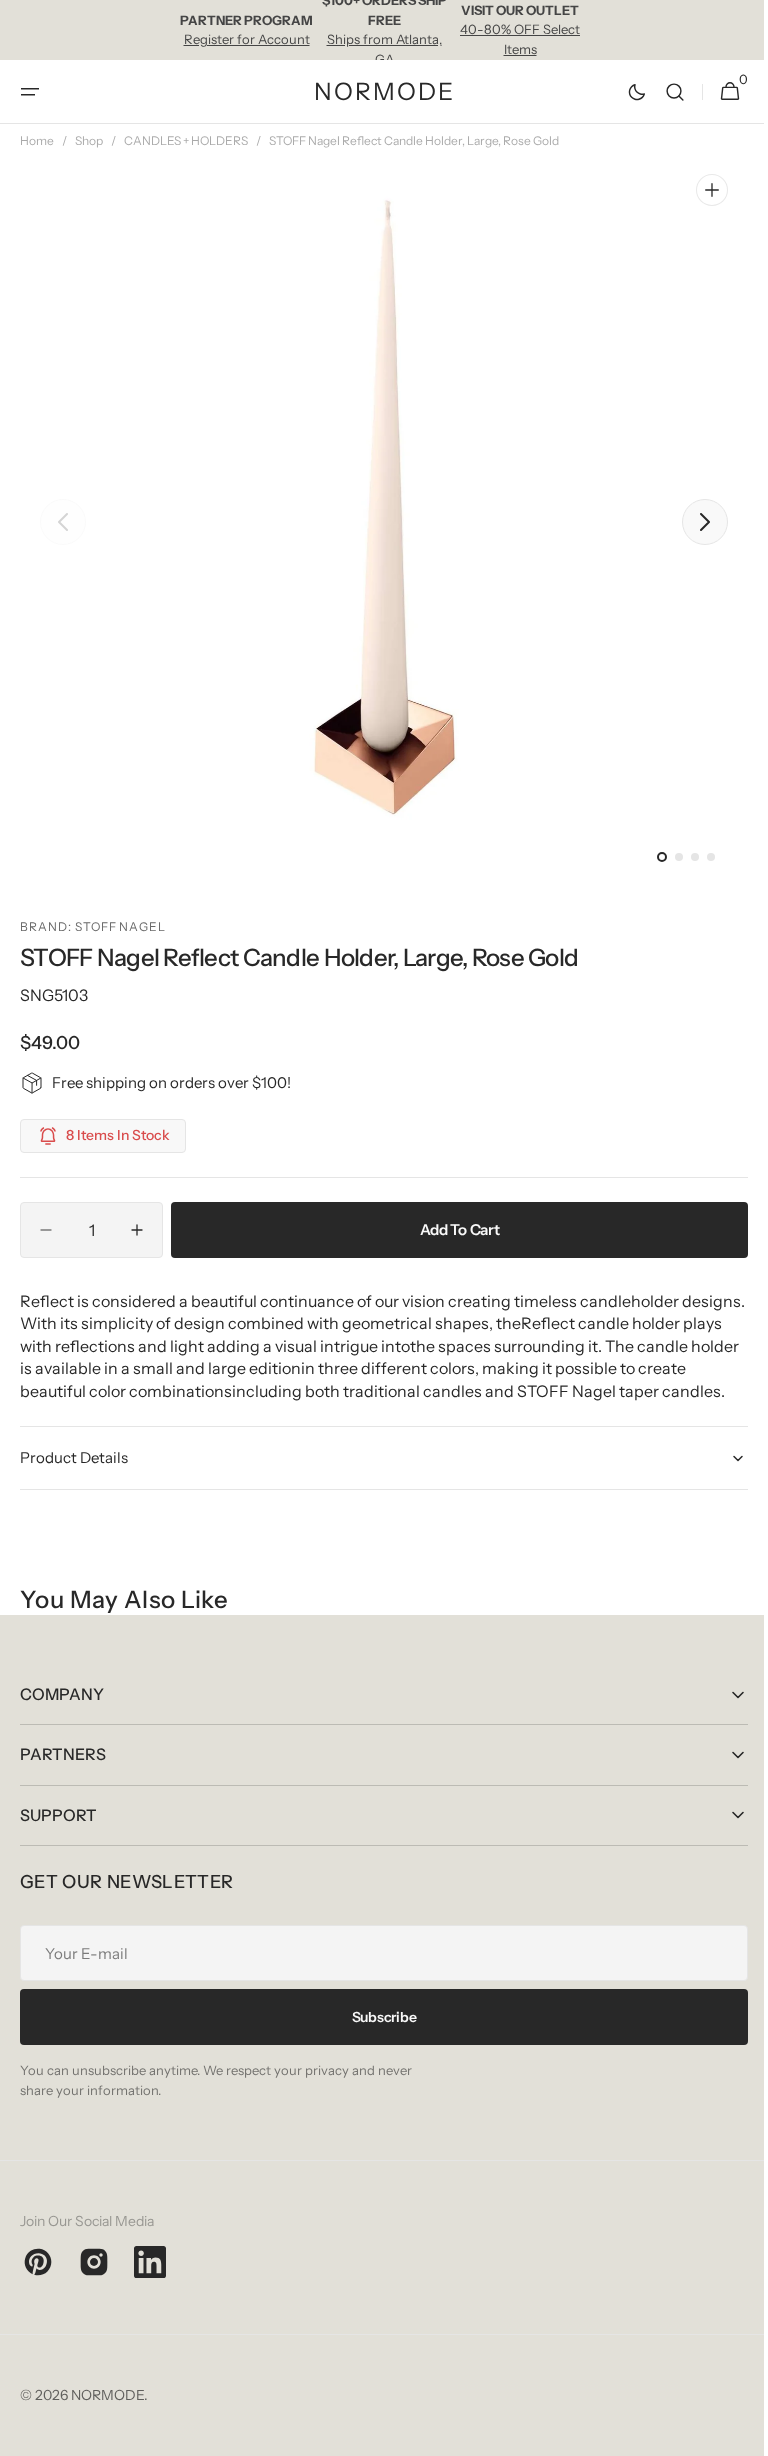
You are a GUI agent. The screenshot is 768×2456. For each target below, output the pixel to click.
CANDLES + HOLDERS (186, 140)
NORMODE (107, 2418)
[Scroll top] (729, 2432)
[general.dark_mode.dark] (622, 92)
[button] (30, 92)
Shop (89, 140)
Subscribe (376, 2039)
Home (37, 140)
